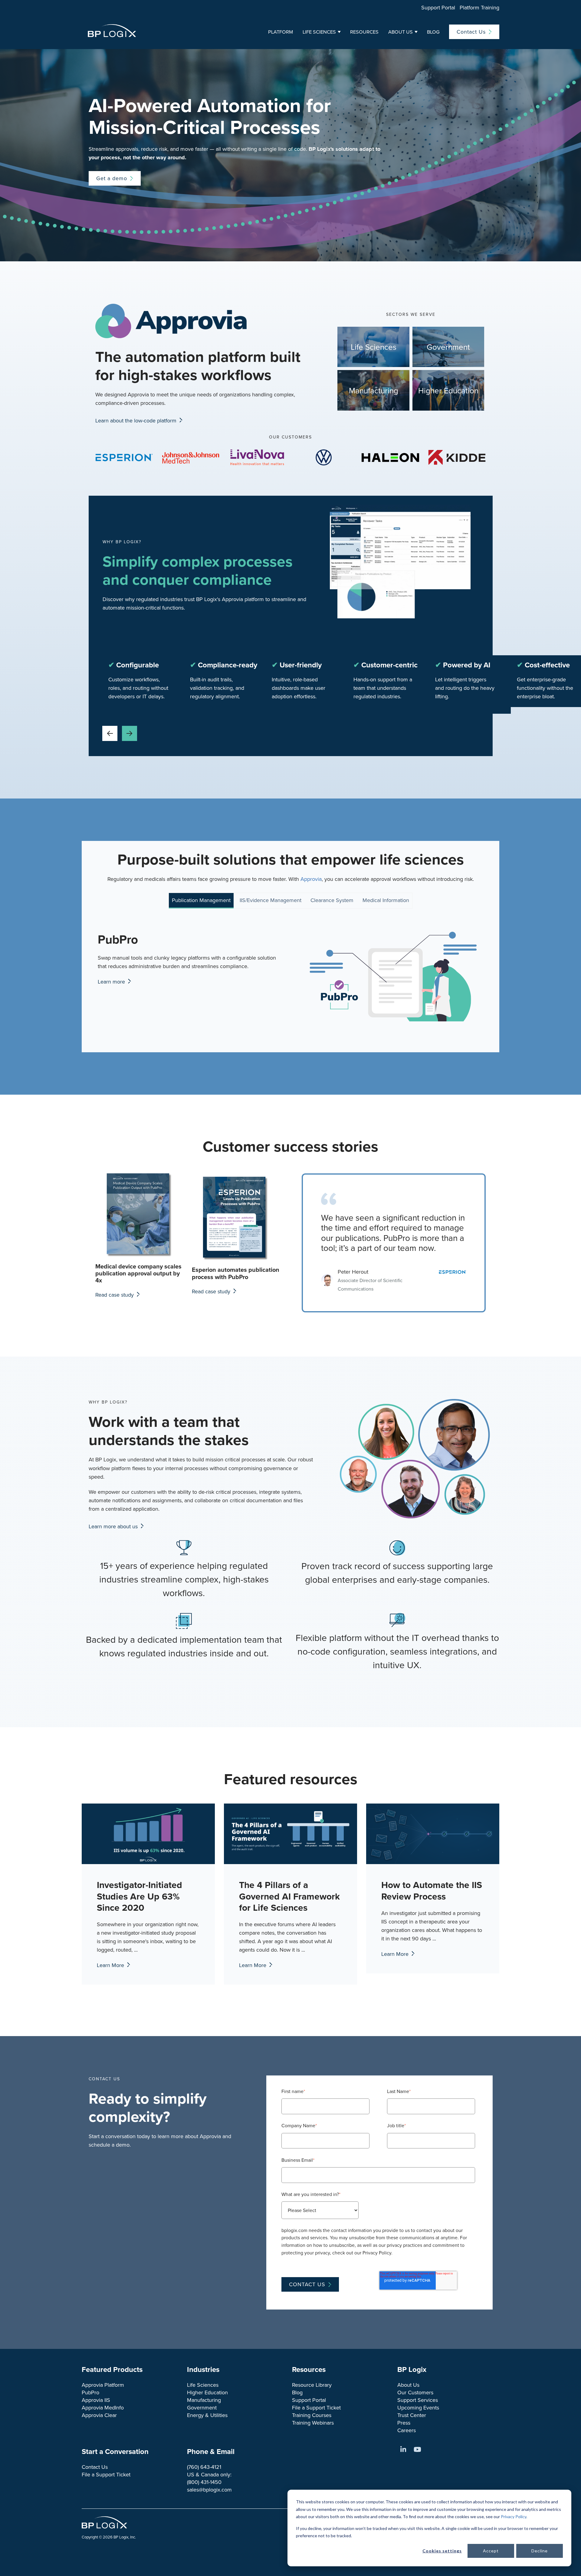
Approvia (311, 879)
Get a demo (112, 178)
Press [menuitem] (404, 2423)
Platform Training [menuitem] (479, 7)
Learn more (112, 982)
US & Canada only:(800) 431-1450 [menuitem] (209, 2478)
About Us (400, 32)
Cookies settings (442, 2551)
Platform (281, 32)
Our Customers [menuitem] (415, 2392)
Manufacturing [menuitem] (204, 2400)
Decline (540, 2551)
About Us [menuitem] (408, 2385)
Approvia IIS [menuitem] (96, 2400)
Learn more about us (114, 1526)
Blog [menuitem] (297, 2392)
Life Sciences (319, 32)
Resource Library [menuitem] (312, 2385)
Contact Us (471, 32)
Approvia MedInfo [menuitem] (103, 2407)
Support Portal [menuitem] (438, 7)
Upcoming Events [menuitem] (418, 2407)
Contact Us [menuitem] (95, 2467)
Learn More (111, 1965)
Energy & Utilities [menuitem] (207, 2415)
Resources (364, 32)
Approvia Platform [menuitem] (103, 2385)
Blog (433, 32)
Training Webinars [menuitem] (313, 2423)
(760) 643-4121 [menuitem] (204, 2467)
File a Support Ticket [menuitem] (316, 2407)
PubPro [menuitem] (90, 2392)
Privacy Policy (514, 2516)
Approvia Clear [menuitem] (99, 2415)
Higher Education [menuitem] (207, 2392)
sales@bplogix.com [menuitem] (209, 2490)
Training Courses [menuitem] (312, 2415)
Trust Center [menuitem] (412, 2415)
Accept (491, 2551)
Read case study (115, 1295)
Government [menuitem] (202, 2407)
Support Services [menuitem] (418, 2400)
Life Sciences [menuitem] (203, 2385)
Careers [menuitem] (407, 2430)
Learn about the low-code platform (137, 420)
